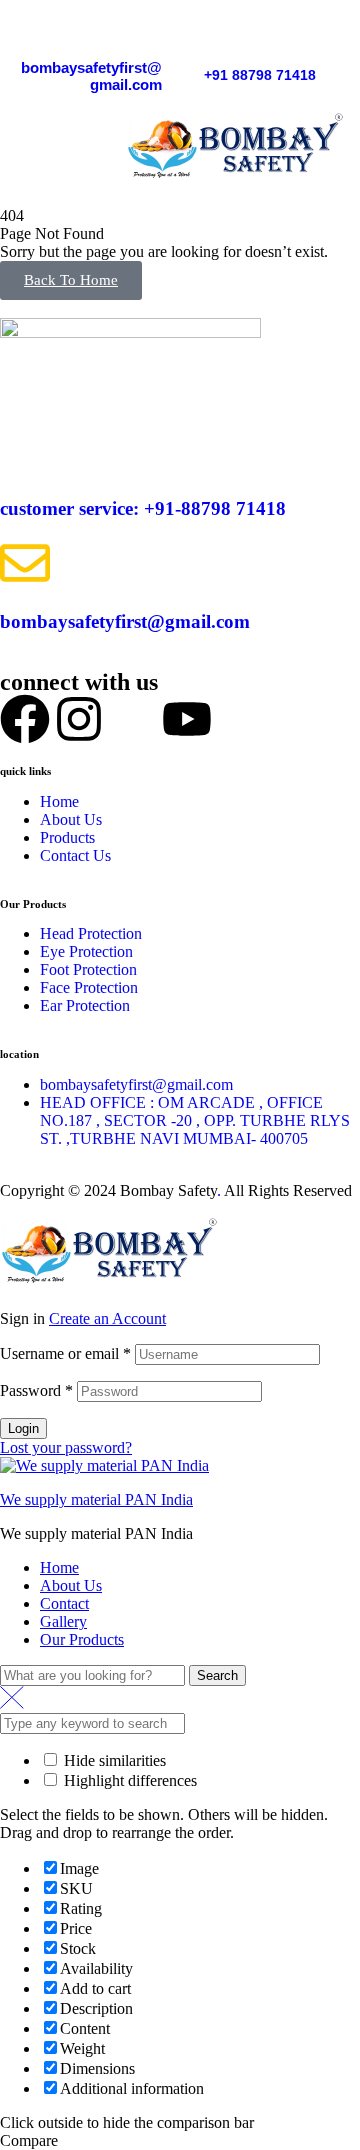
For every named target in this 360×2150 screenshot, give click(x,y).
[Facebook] (25, 719)
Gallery (63, 1621)
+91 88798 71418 (260, 75)
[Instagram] (79, 719)
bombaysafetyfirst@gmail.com (91, 76)
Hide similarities (113, 1760)
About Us (71, 1585)
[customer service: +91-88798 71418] (25, 450)
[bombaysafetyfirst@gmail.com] (25, 563)
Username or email (65, 1353)
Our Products (82, 1639)
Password (36, 1390)
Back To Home (71, 280)
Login (23, 1428)
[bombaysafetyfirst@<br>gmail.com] (152, 30)
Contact (64, 1603)
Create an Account (107, 1318)
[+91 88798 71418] (214, 39)
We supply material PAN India (96, 1499)
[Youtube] (187, 719)
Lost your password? (66, 1447)
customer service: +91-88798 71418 (143, 508)
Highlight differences (128, 1780)
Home (59, 1567)
